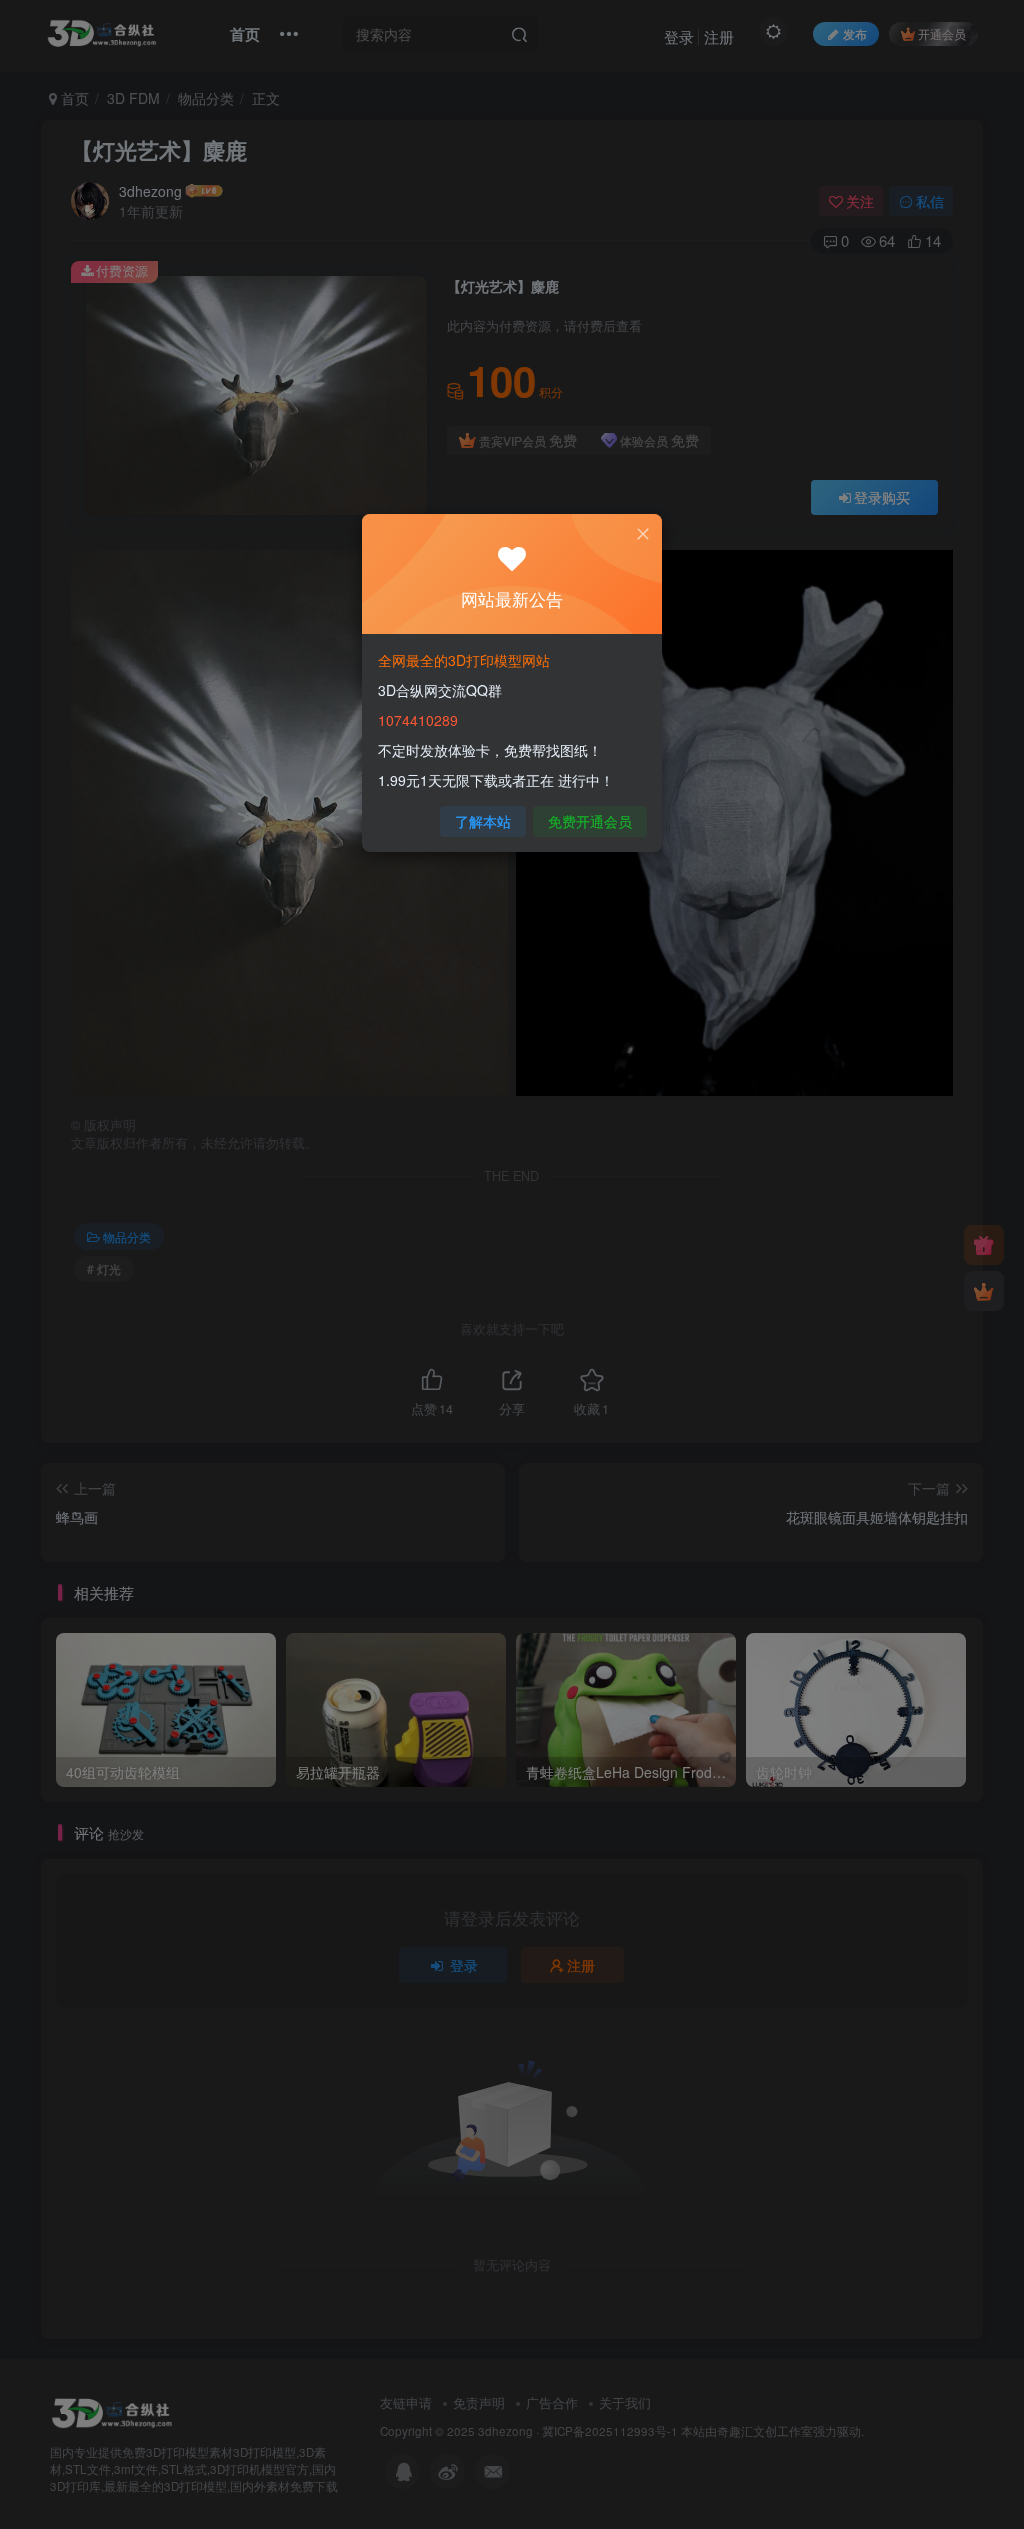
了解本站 (483, 821)
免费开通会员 (590, 821)
